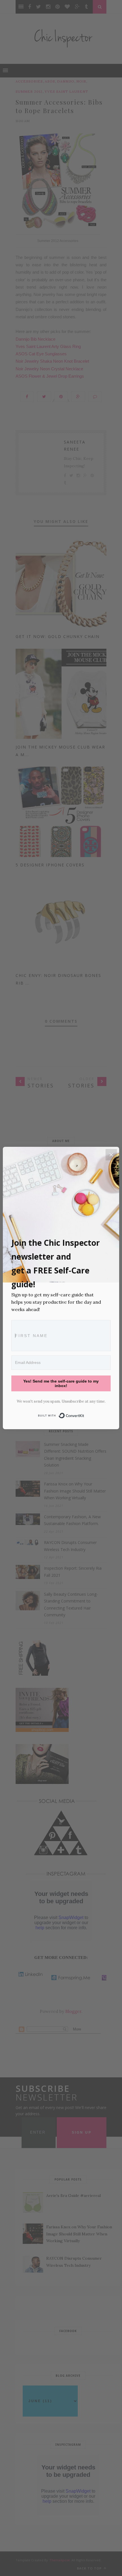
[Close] (111, 1155)
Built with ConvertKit (84, 1414)
